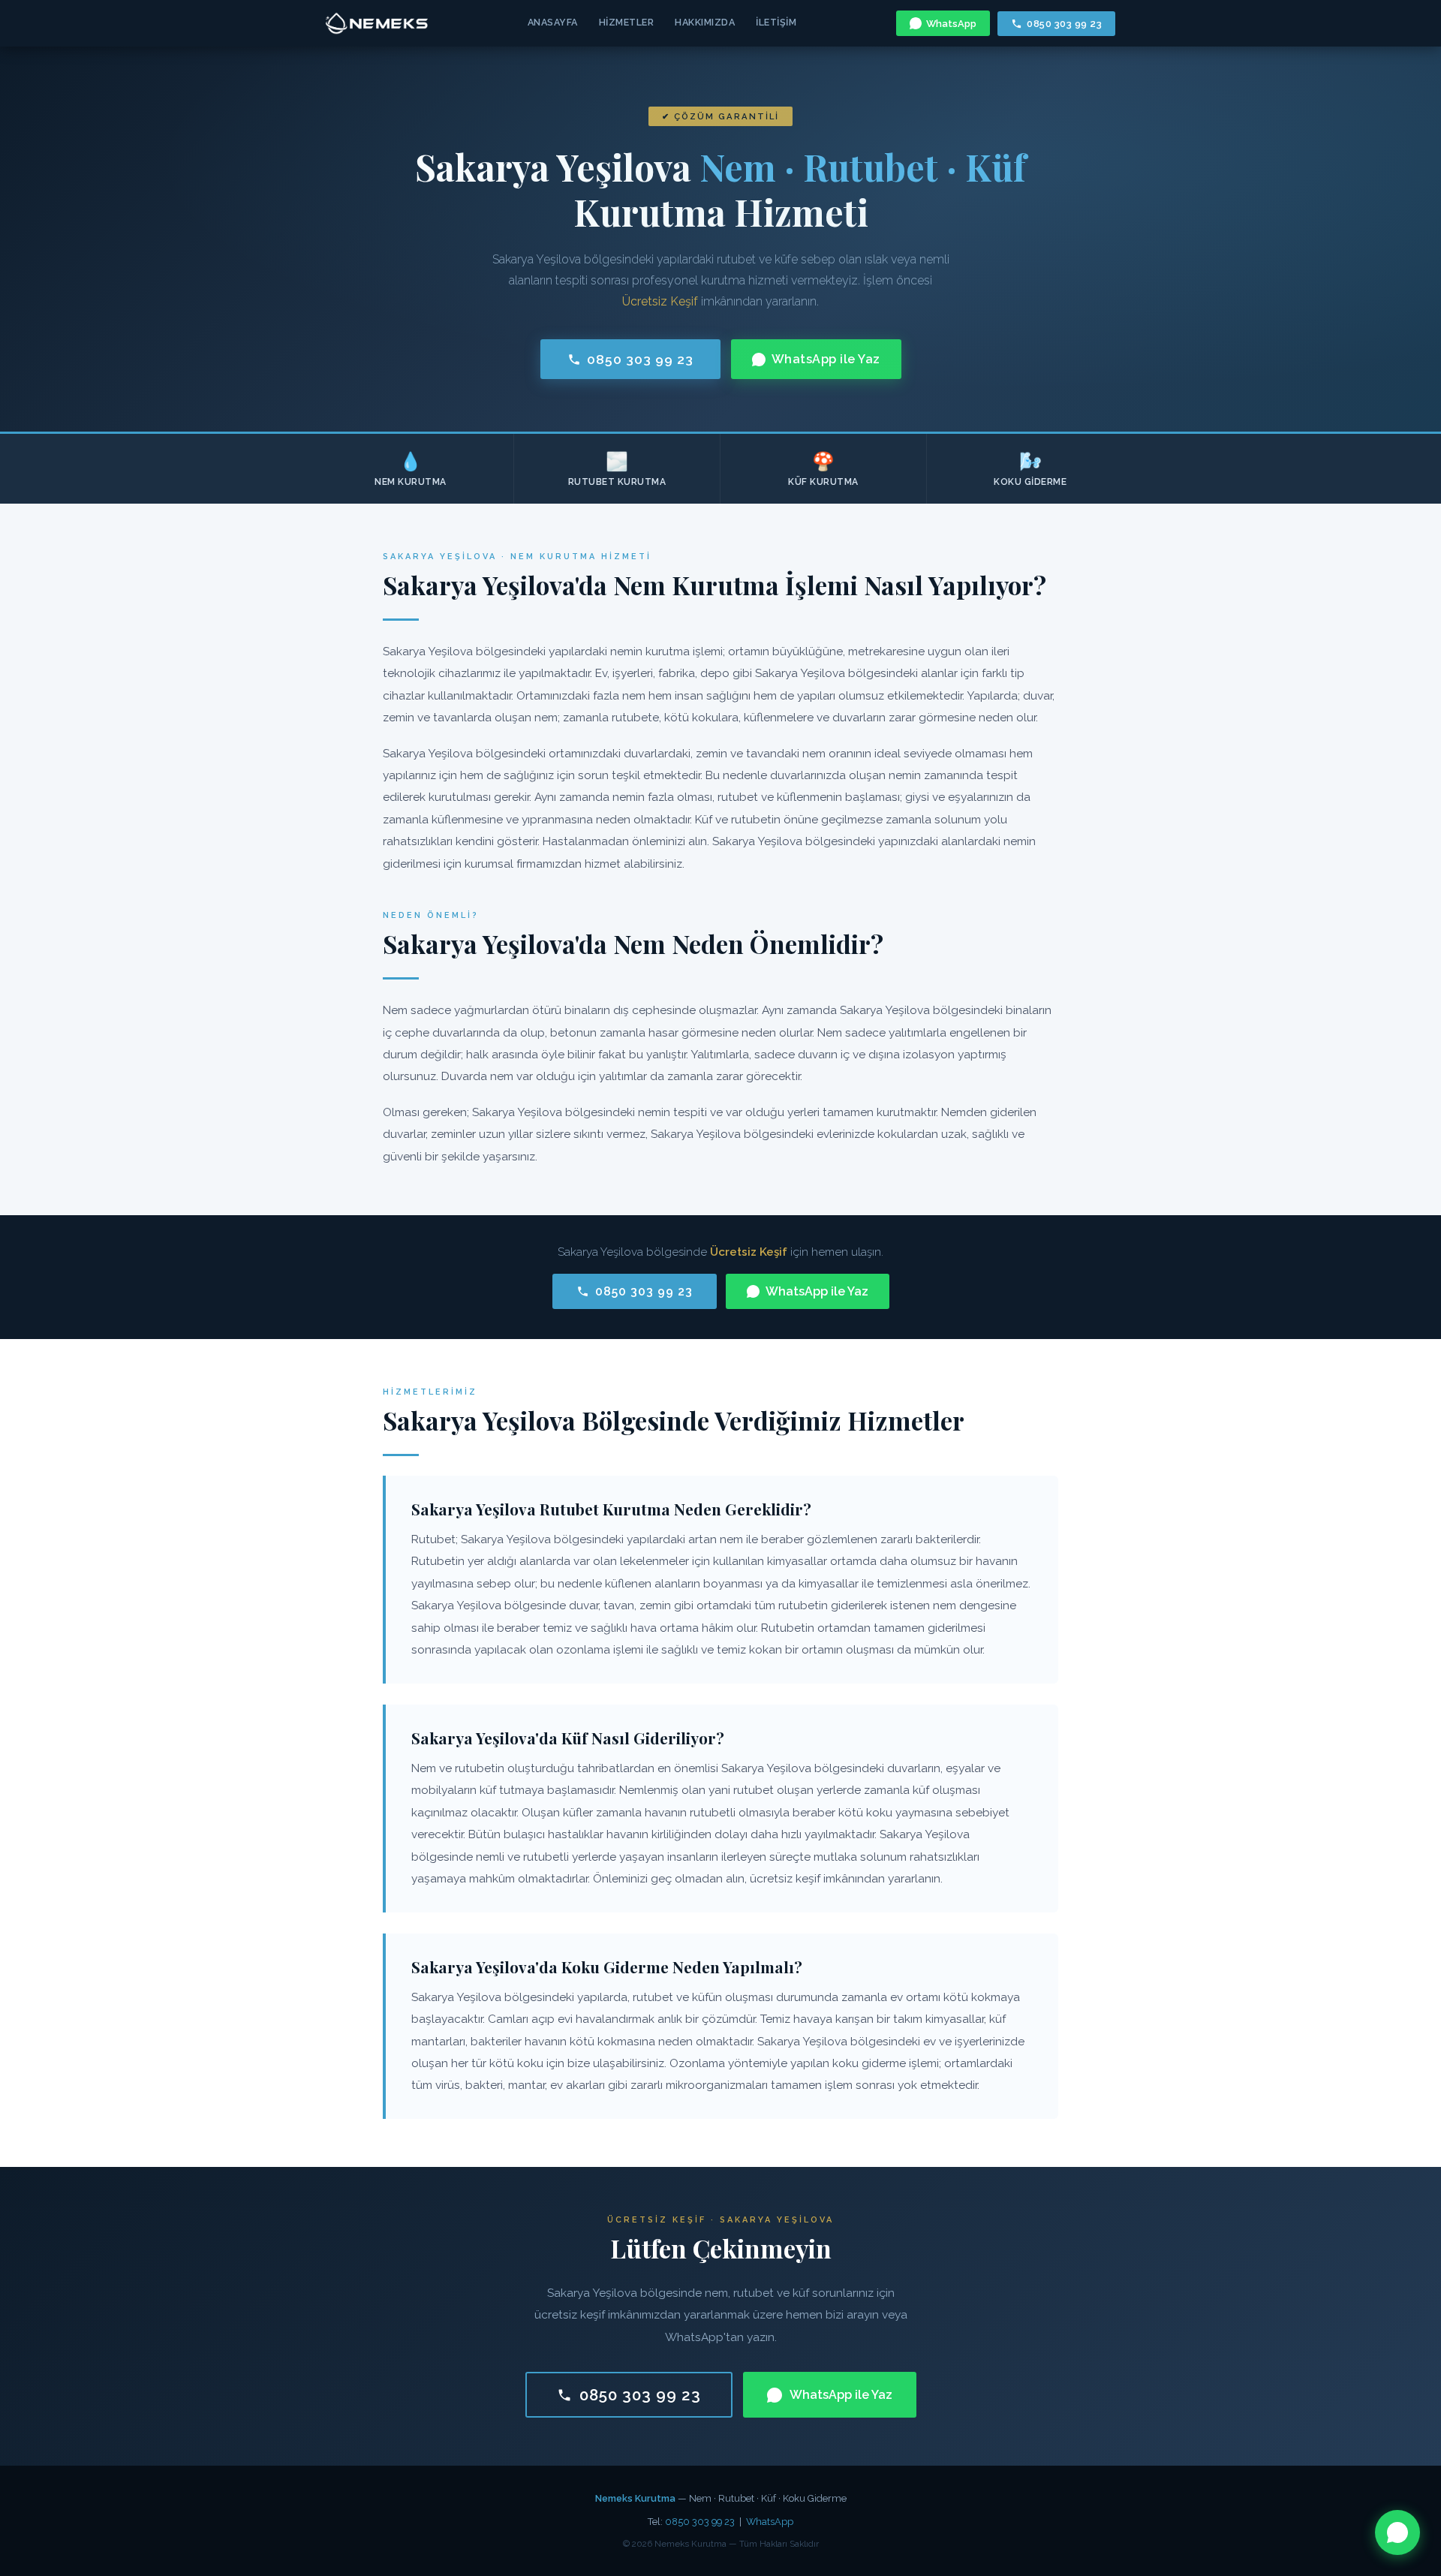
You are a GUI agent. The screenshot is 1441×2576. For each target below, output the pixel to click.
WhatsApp (951, 24)
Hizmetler (627, 22)
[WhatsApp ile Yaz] (1397, 2532)
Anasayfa (553, 22)
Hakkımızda (705, 22)
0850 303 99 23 (1064, 24)
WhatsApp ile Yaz (826, 359)
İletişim (776, 22)
